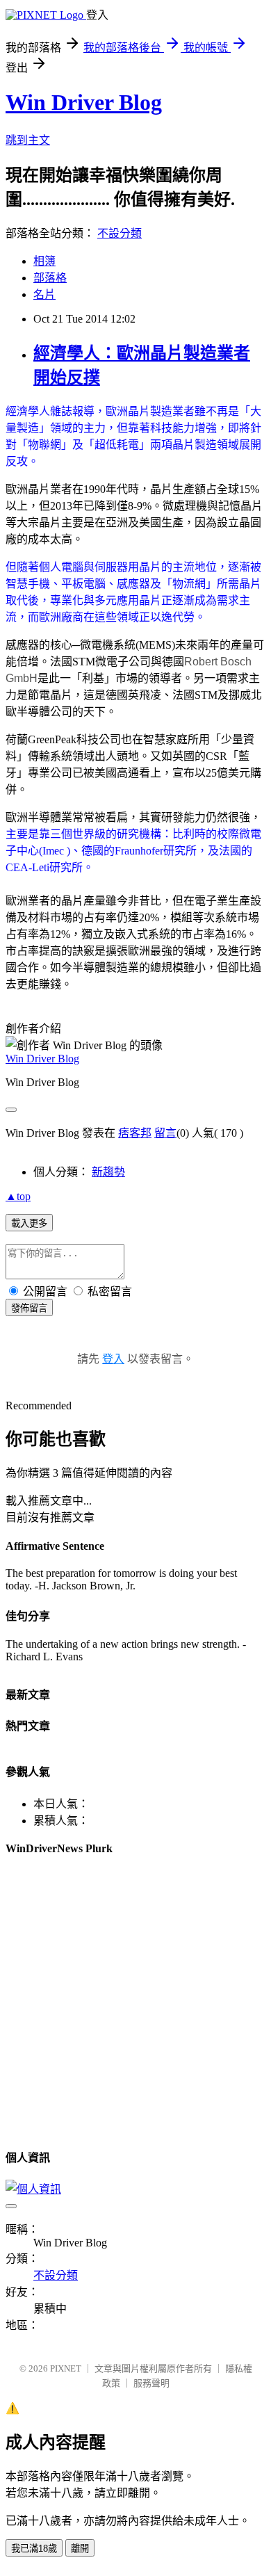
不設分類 (120, 233)
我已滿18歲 (34, 2549)
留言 (165, 1133)
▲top (18, 1196)
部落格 (50, 278)
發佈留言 (29, 1308)
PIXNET (66, 2368)
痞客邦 (135, 1133)
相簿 (44, 261)
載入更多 (29, 1223)
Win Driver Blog (84, 102)
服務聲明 (151, 2383)
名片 (44, 294)
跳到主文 (28, 140)
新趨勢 (108, 1172)
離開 (80, 2549)
